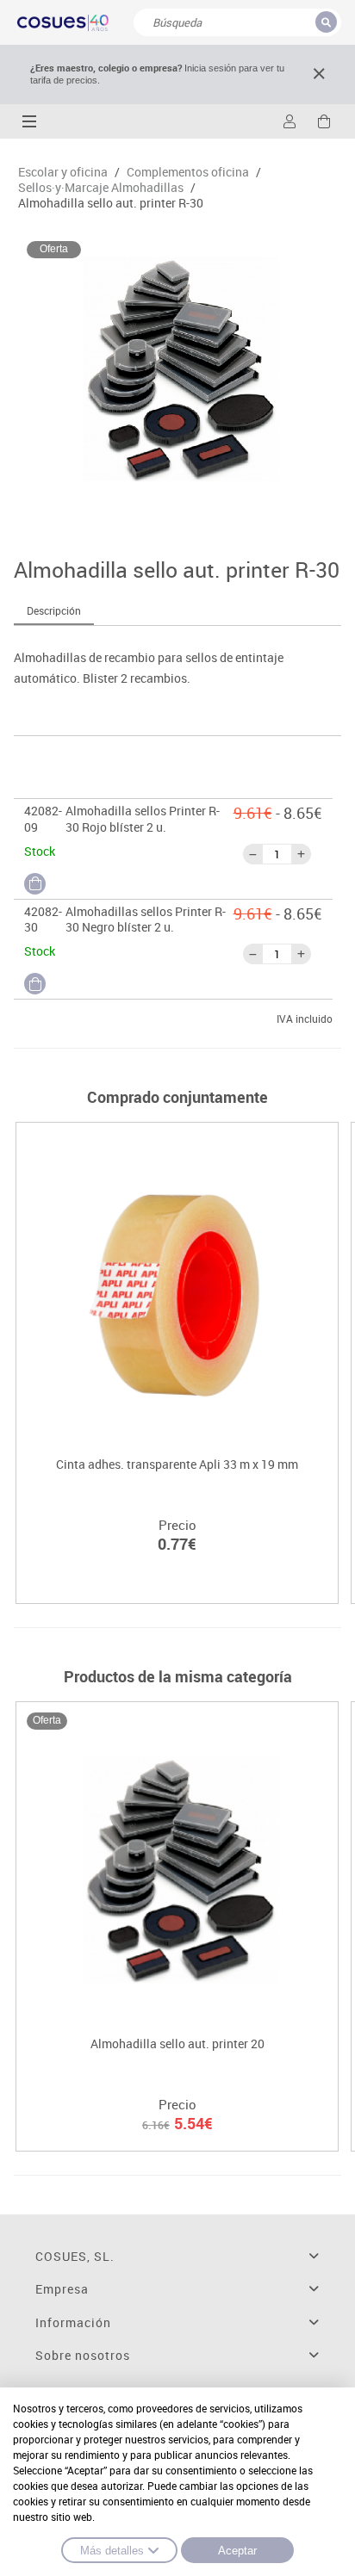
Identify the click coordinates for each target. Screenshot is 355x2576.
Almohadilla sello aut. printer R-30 (111, 203)
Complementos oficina (188, 172)
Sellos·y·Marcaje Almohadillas (101, 188)
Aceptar (237, 2551)
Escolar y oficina (63, 172)
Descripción (54, 610)
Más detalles (112, 2551)
